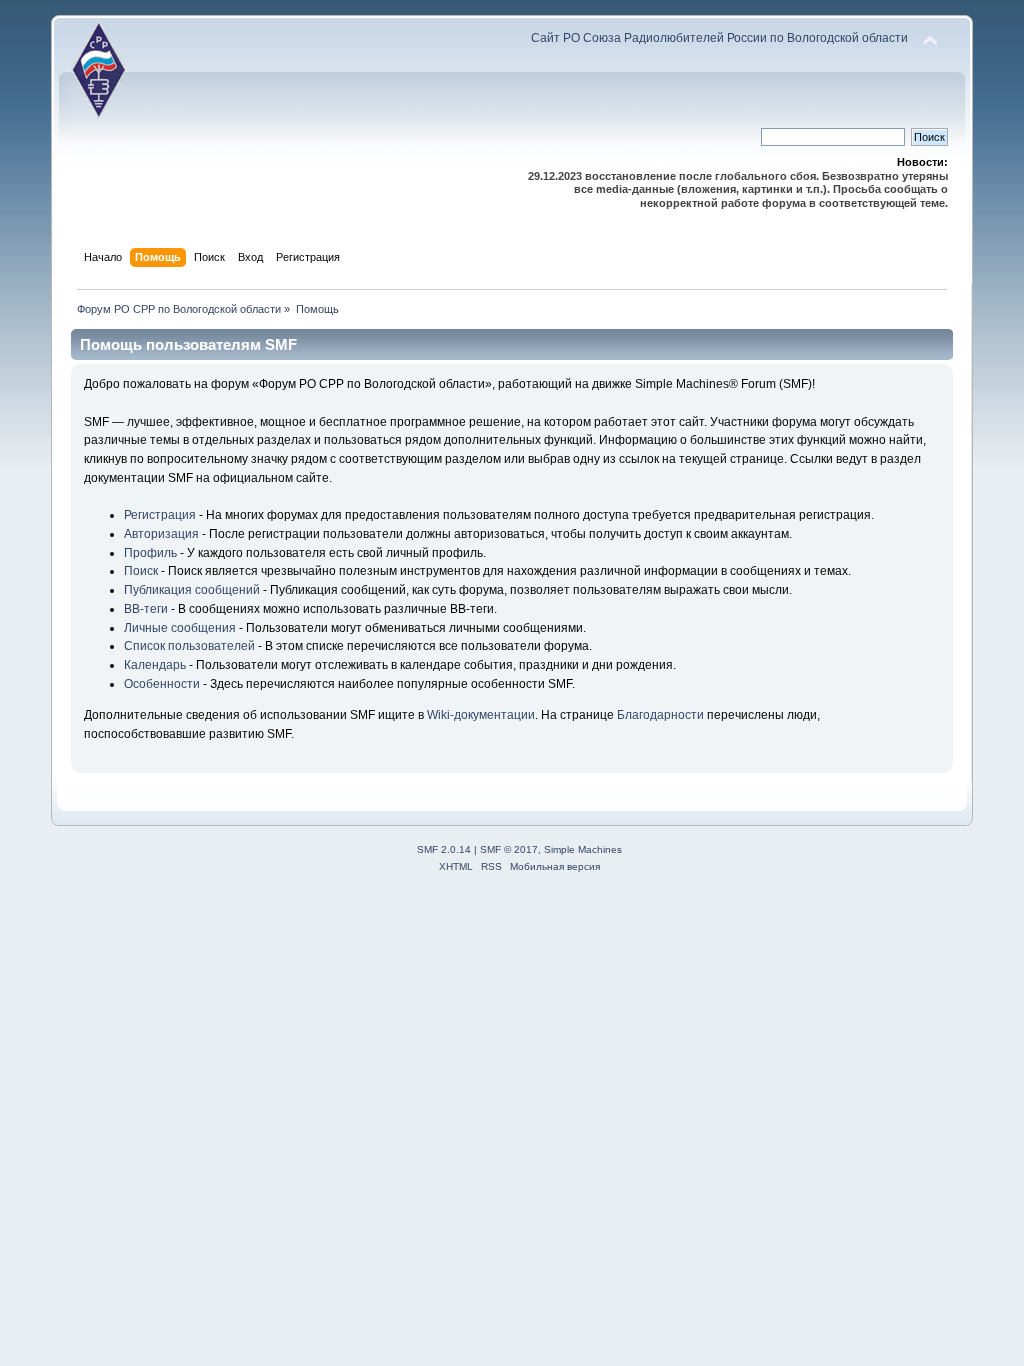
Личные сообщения (180, 628)
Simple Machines (583, 849)
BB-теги (146, 609)
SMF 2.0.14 (444, 849)
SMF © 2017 (509, 849)
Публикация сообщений (192, 590)
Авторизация (161, 534)
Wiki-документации (481, 715)
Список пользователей (189, 646)
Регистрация (160, 515)
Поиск (141, 571)
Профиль (150, 553)
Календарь (155, 665)
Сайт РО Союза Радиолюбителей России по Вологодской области (719, 38)
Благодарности (660, 715)
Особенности (162, 684)
